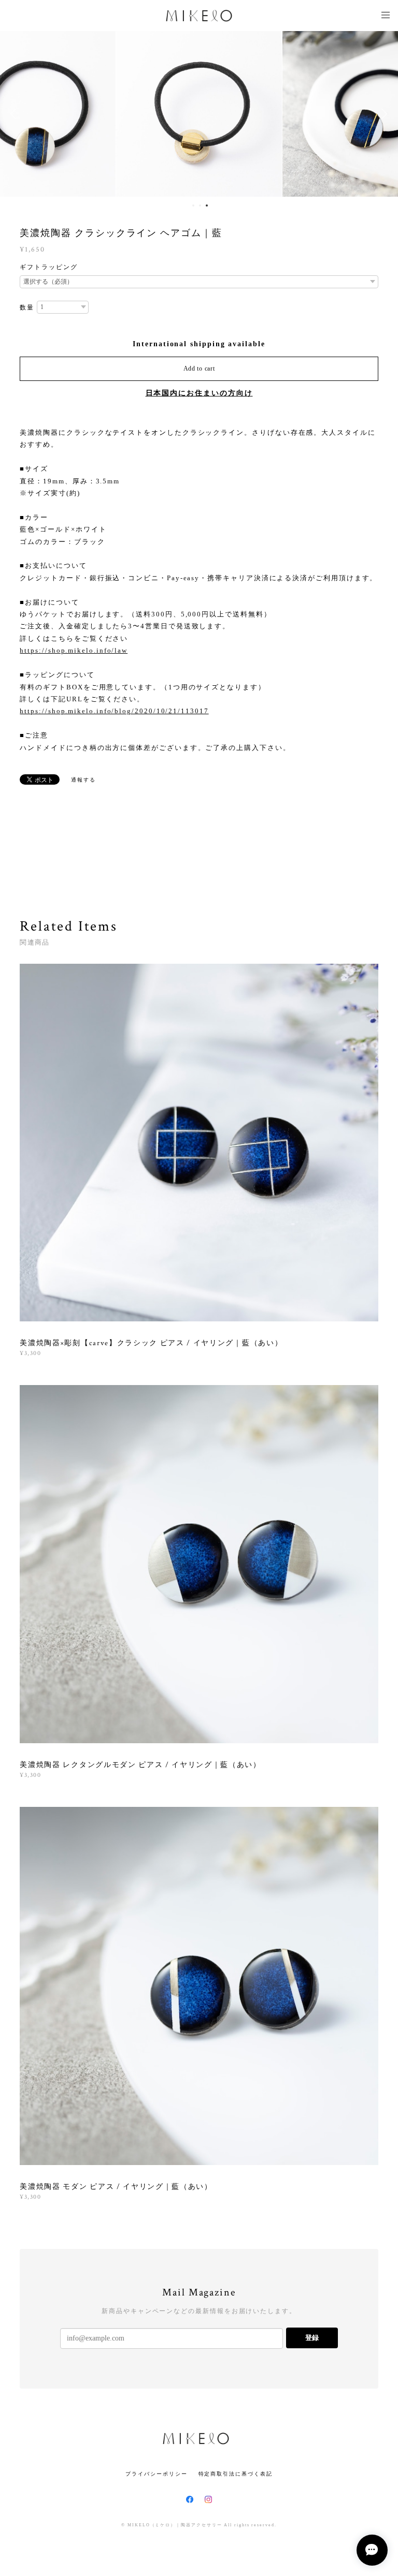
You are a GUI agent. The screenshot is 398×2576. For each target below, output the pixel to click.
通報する (83, 780)
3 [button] (207, 205)
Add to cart (199, 369)
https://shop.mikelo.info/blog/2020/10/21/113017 (114, 711)
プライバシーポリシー (156, 2474)
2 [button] (200, 205)
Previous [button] (16, 114)
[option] (199, 114)
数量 (27, 307)
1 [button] (193, 205)
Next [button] (382, 114)
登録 (312, 2338)
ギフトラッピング (48, 267)
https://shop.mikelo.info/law (74, 650)
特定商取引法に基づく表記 (236, 2474)
